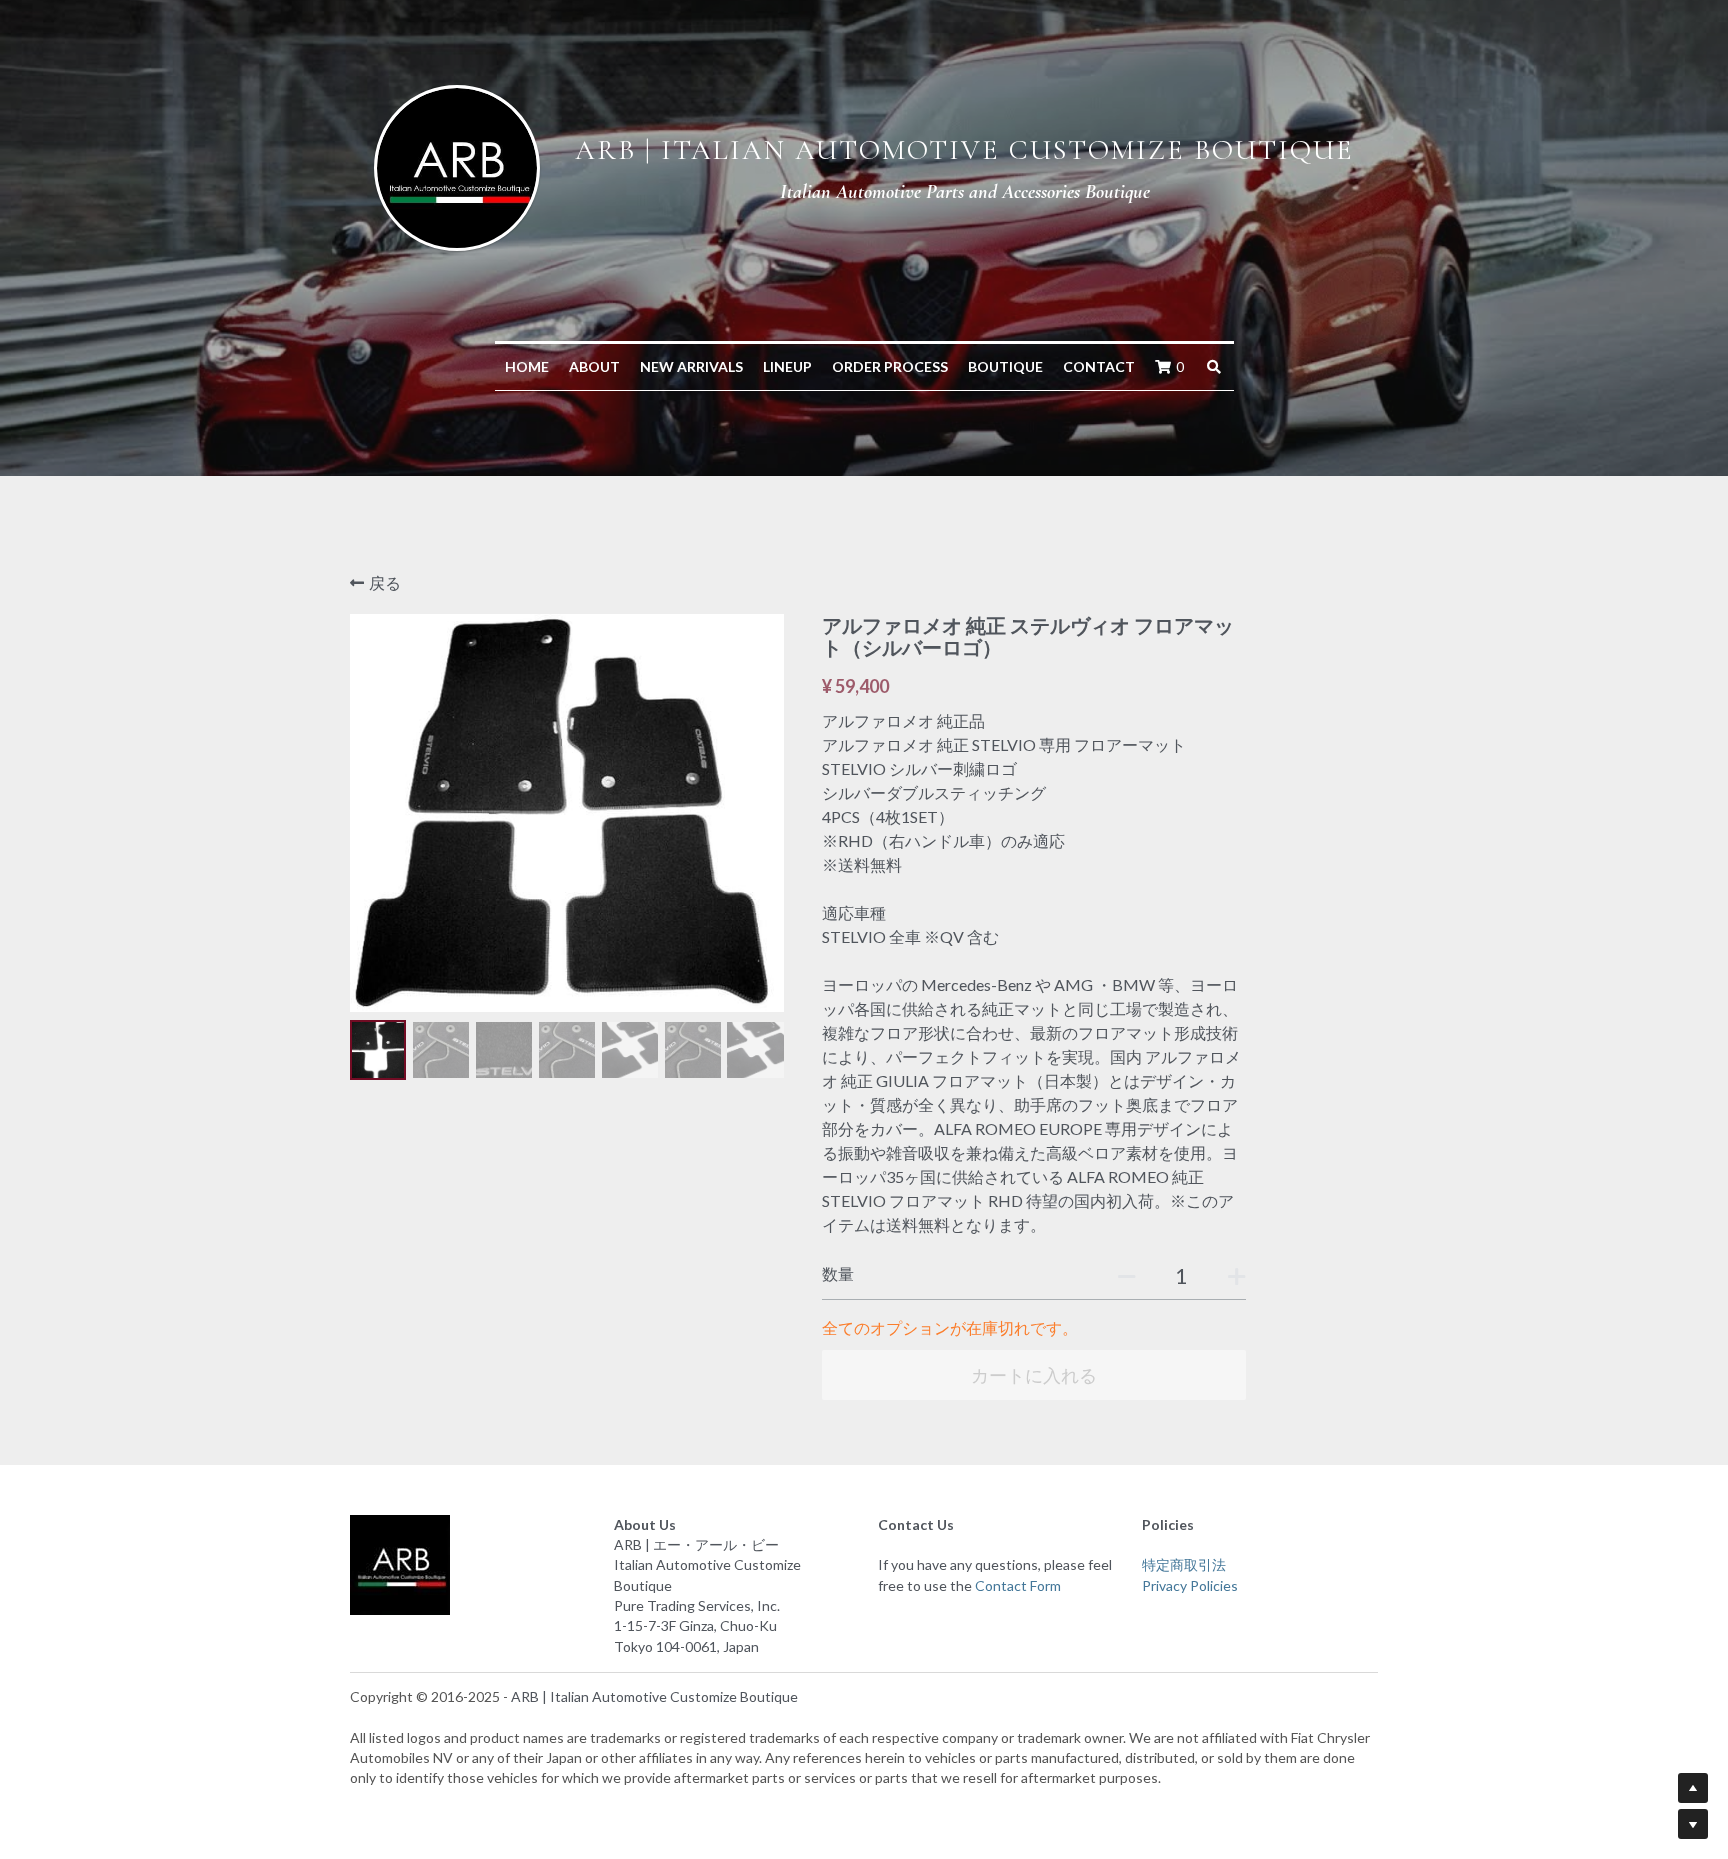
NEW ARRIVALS (691, 366)
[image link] (457, 165)
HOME (527, 366)
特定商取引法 (1184, 1564)
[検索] (1214, 367)
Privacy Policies (1190, 1585)
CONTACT (1099, 366)
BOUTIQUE (1005, 366)
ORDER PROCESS (890, 366)
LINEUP (787, 366)
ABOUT (594, 366)
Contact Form (1018, 1585)
